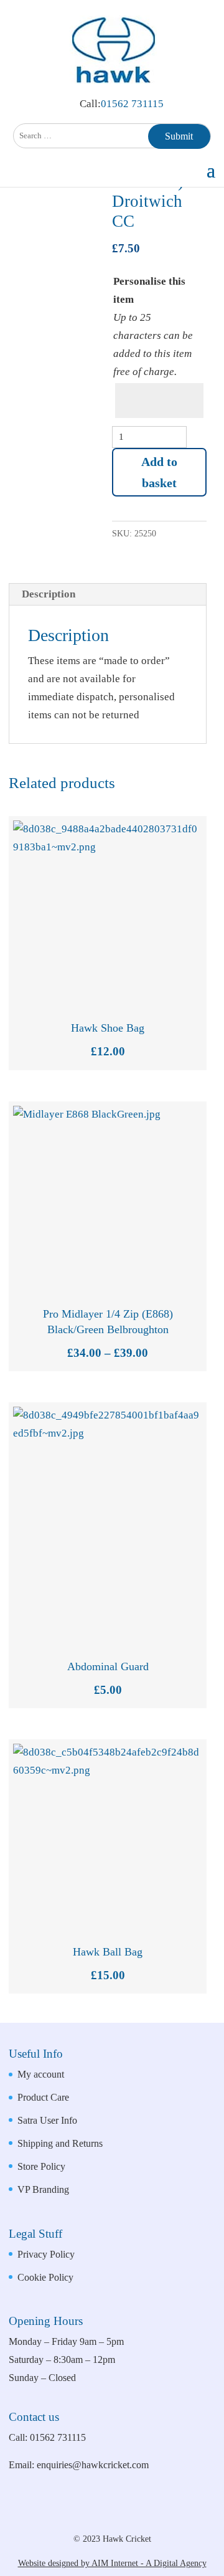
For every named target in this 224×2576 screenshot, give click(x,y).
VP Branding (43, 2189)
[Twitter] (139, 2517)
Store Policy (41, 2166)
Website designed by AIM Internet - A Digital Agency (112, 2563)
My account (41, 2074)
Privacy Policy (46, 2254)
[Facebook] (97, 2517)
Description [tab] (49, 594)
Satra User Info (47, 2120)
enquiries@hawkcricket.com (93, 2465)
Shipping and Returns (60, 2143)
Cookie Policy (45, 2277)
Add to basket (159, 472)
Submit (179, 136)
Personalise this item (149, 290)
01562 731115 (132, 104)
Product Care (43, 2097)
